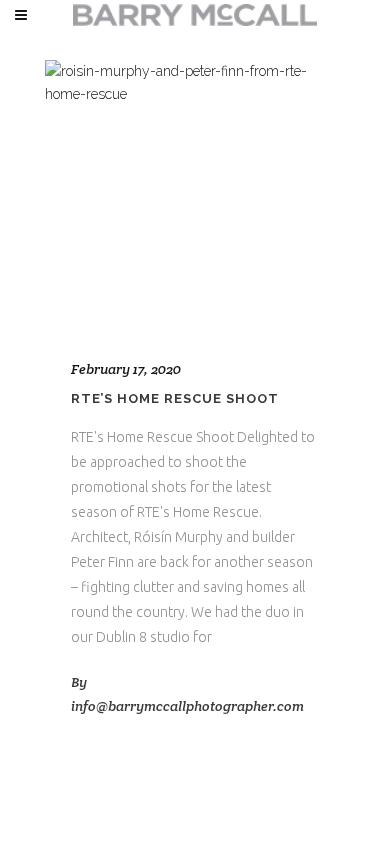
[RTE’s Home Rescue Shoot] (195, 196)
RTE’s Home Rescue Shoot (175, 398)
